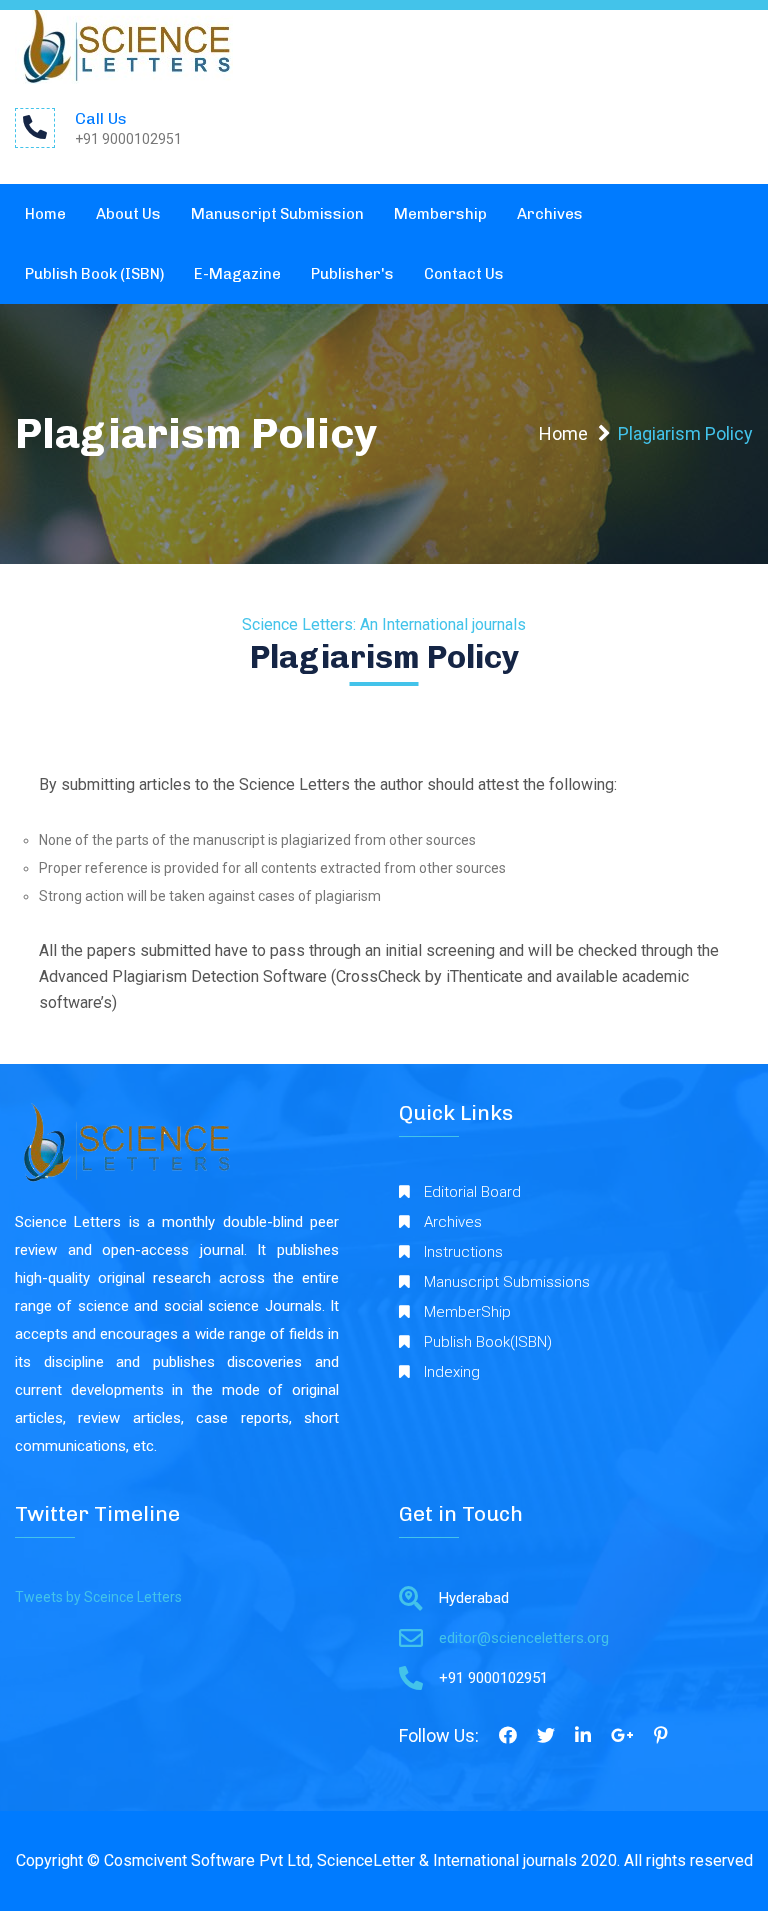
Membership (440, 214)
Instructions (463, 1252)
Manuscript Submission (277, 214)
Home (45, 214)
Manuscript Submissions (507, 1282)
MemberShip (467, 1312)
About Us (128, 214)
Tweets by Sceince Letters (98, 1597)
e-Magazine (237, 274)
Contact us (464, 274)
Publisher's (352, 274)
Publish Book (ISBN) (94, 274)
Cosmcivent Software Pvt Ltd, (208, 1860)
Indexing (452, 1372)
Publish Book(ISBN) (488, 1342)
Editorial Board (472, 1192)
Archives (550, 214)
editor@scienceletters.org (524, 1638)
